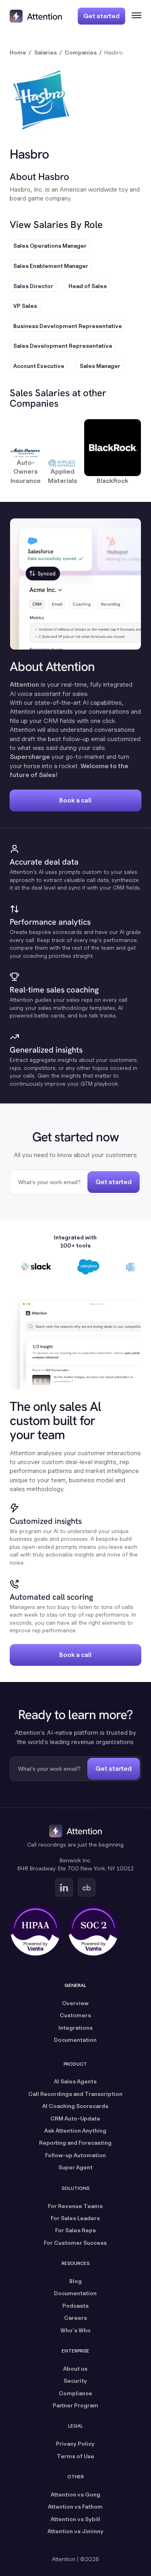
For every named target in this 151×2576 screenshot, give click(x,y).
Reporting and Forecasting (75, 2142)
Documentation (75, 2040)
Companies (81, 52)
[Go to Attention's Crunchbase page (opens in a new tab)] (87, 1888)
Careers (75, 2318)
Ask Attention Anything (75, 2130)
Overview (75, 2003)
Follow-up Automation (75, 2155)
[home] (36, 16)
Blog (75, 2281)
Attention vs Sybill (75, 2519)
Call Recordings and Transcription (75, 2094)
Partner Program (75, 2405)
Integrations (75, 2028)
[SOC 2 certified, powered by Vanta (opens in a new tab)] (93, 1930)
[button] (133, 16)
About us (75, 2368)
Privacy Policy (75, 2443)
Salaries (46, 52)
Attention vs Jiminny (75, 2531)
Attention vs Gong (75, 2494)
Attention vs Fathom (75, 2506)
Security (75, 2381)
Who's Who (75, 2330)
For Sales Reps (75, 2230)
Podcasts (75, 2305)
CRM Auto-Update (75, 2118)
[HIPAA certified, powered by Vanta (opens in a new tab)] (35, 1930)
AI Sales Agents (75, 2081)
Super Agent (75, 2167)
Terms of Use (75, 2456)
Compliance (75, 2393)
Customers (75, 2015)
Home (18, 52)
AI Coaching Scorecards (75, 2106)
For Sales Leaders (75, 2218)
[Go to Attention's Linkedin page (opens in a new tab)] (64, 1888)
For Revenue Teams (75, 2206)
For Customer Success (75, 2243)
